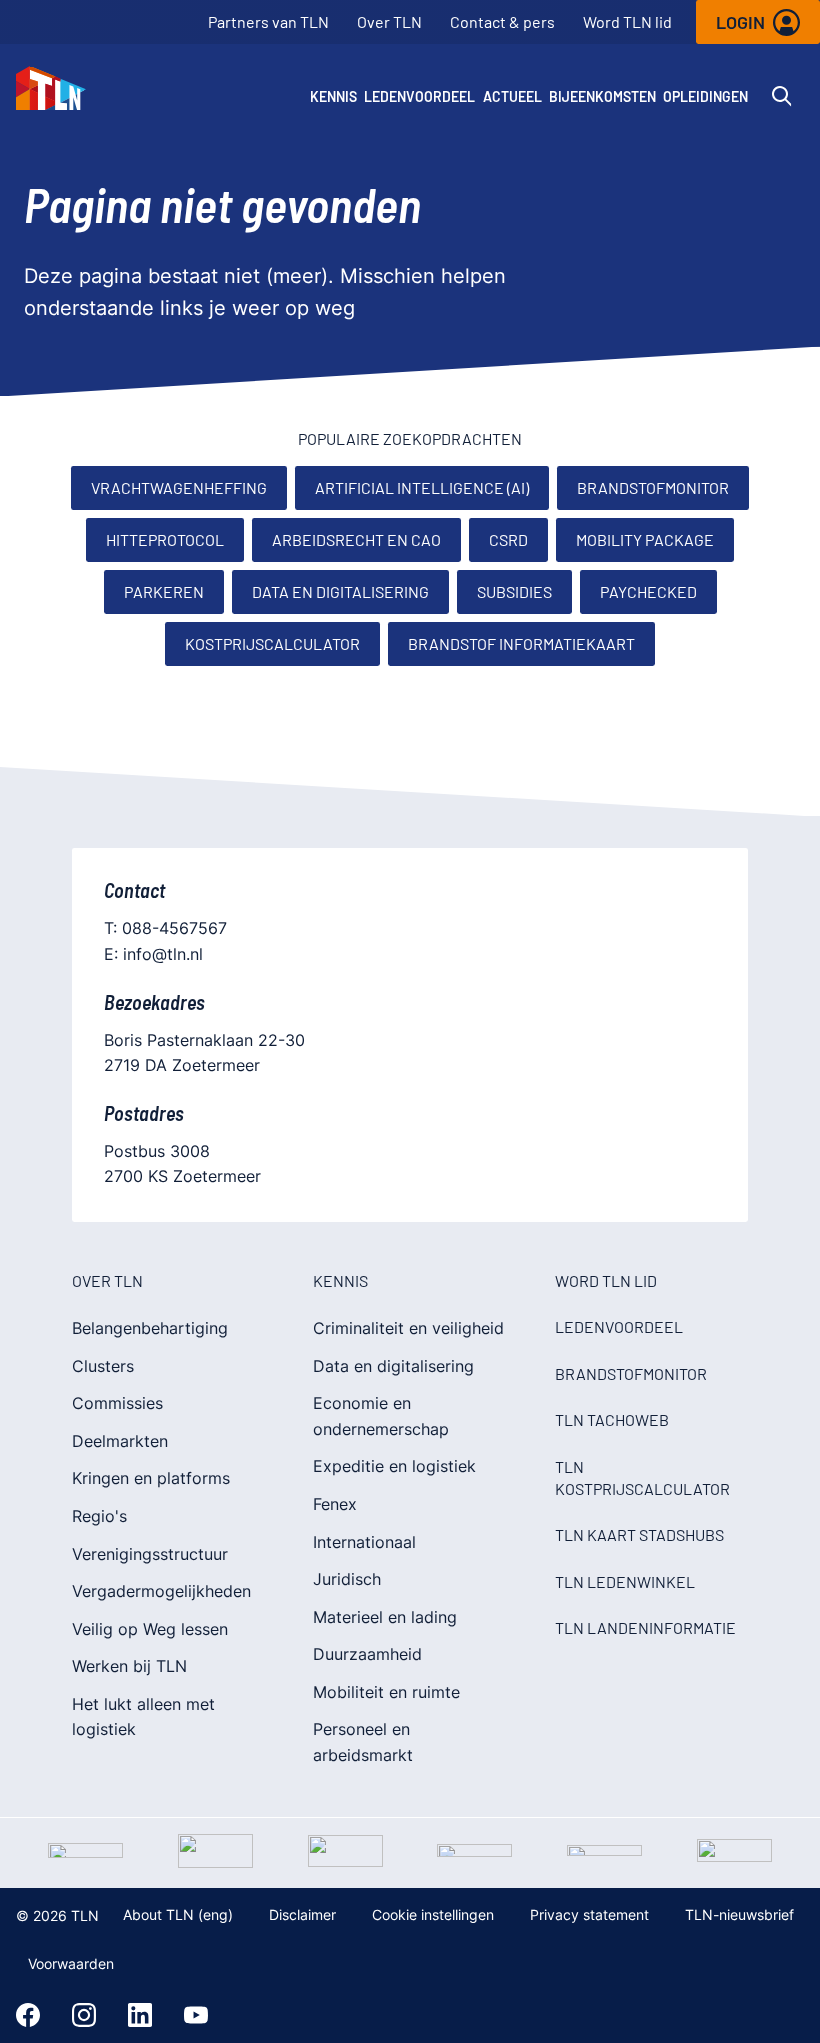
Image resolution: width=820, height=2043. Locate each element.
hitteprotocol (165, 539)
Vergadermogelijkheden (161, 1591)
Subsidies (514, 591)
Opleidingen (705, 96)
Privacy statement (589, 1914)
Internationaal (364, 1542)
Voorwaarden (71, 1963)
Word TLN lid (627, 21)
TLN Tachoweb (612, 1419)
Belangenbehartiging (150, 1328)
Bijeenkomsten (602, 96)
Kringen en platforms (151, 1478)
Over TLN (389, 21)
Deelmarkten (120, 1441)
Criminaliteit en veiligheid (408, 1328)
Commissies (117, 1403)
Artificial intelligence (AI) (422, 487)
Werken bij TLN (129, 1666)
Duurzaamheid (367, 1654)
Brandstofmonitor (653, 487)
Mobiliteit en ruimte (386, 1692)
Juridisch (347, 1579)
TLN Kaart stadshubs (639, 1534)
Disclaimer (302, 1914)
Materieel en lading (385, 1617)
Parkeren (164, 591)
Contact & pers (502, 21)
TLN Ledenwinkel (625, 1581)
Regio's (99, 1516)
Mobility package (645, 539)
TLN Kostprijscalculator (642, 1477)
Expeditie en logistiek (394, 1466)
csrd (508, 539)
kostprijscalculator (272, 643)
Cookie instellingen (433, 1914)
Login (740, 22)
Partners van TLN (268, 21)
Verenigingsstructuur (150, 1554)
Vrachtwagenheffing (179, 487)
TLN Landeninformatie (645, 1627)
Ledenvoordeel (419, 96)
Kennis (333, 96)
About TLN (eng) (178, 1914)
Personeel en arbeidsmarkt (363, 1742)
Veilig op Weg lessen (150, 1629)
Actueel (512, 96)
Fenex (335, 1504)
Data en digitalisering (340, 591)
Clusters (103, 1366)
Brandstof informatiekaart (521, 643)
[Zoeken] (782, 96)
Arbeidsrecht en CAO (356, 539)
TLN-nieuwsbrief (739, 1914)
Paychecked (648, 591)
